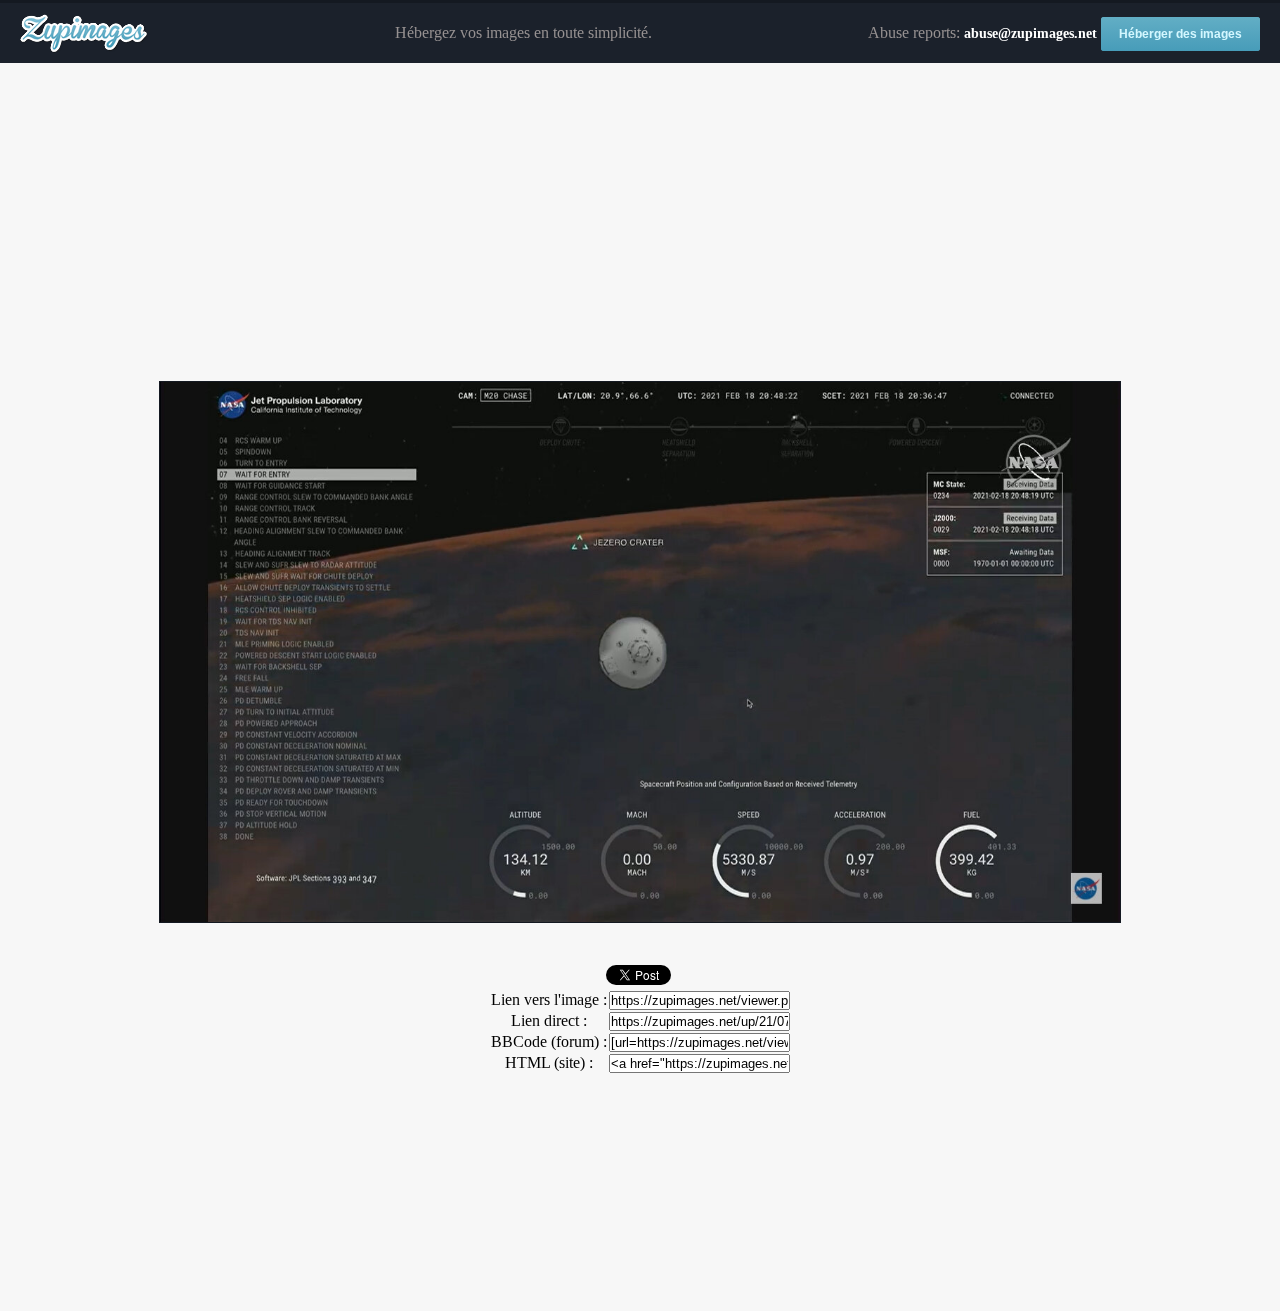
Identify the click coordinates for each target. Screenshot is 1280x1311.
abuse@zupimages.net (1030, 33)
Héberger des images (1180, 34)
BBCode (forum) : (549, 1041)
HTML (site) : (549, 1062)
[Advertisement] (640, 223)
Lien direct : (549, 1020)
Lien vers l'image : (549, 999)
